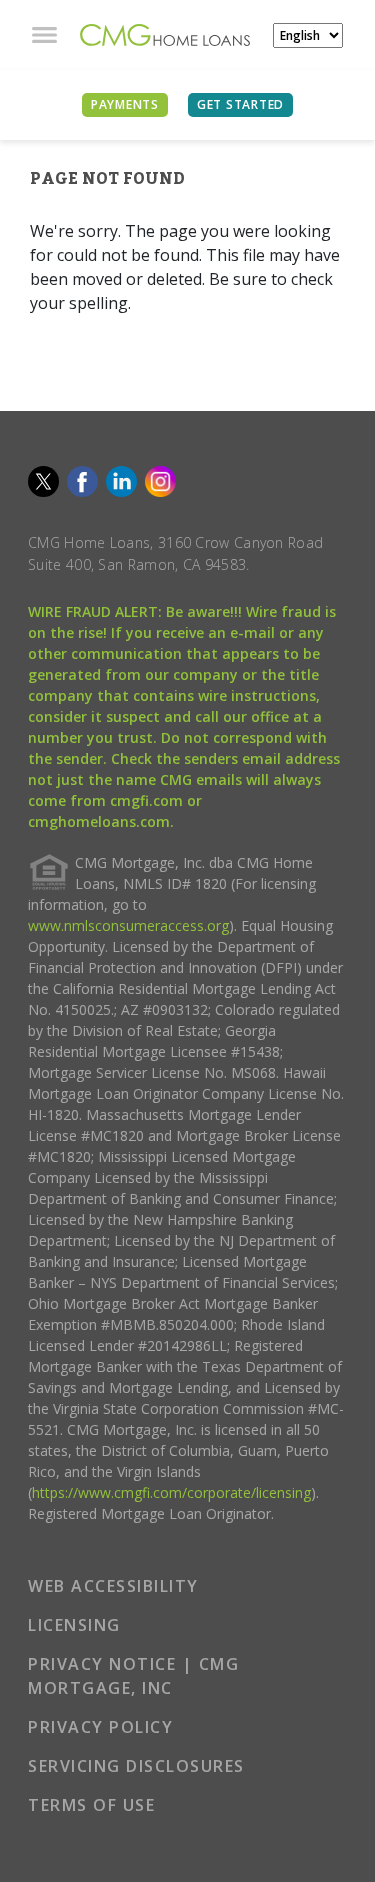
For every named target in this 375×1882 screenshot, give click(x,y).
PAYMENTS (125, 104)
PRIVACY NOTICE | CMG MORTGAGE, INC (133, 1676)
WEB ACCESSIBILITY (113, 1586)
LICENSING (74, 1625)
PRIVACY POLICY (100, 1727)
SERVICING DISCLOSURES (136, 1766)
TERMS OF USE (91, 1805)
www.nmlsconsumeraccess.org (128, 925)
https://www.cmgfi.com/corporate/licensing (171, 1492)
